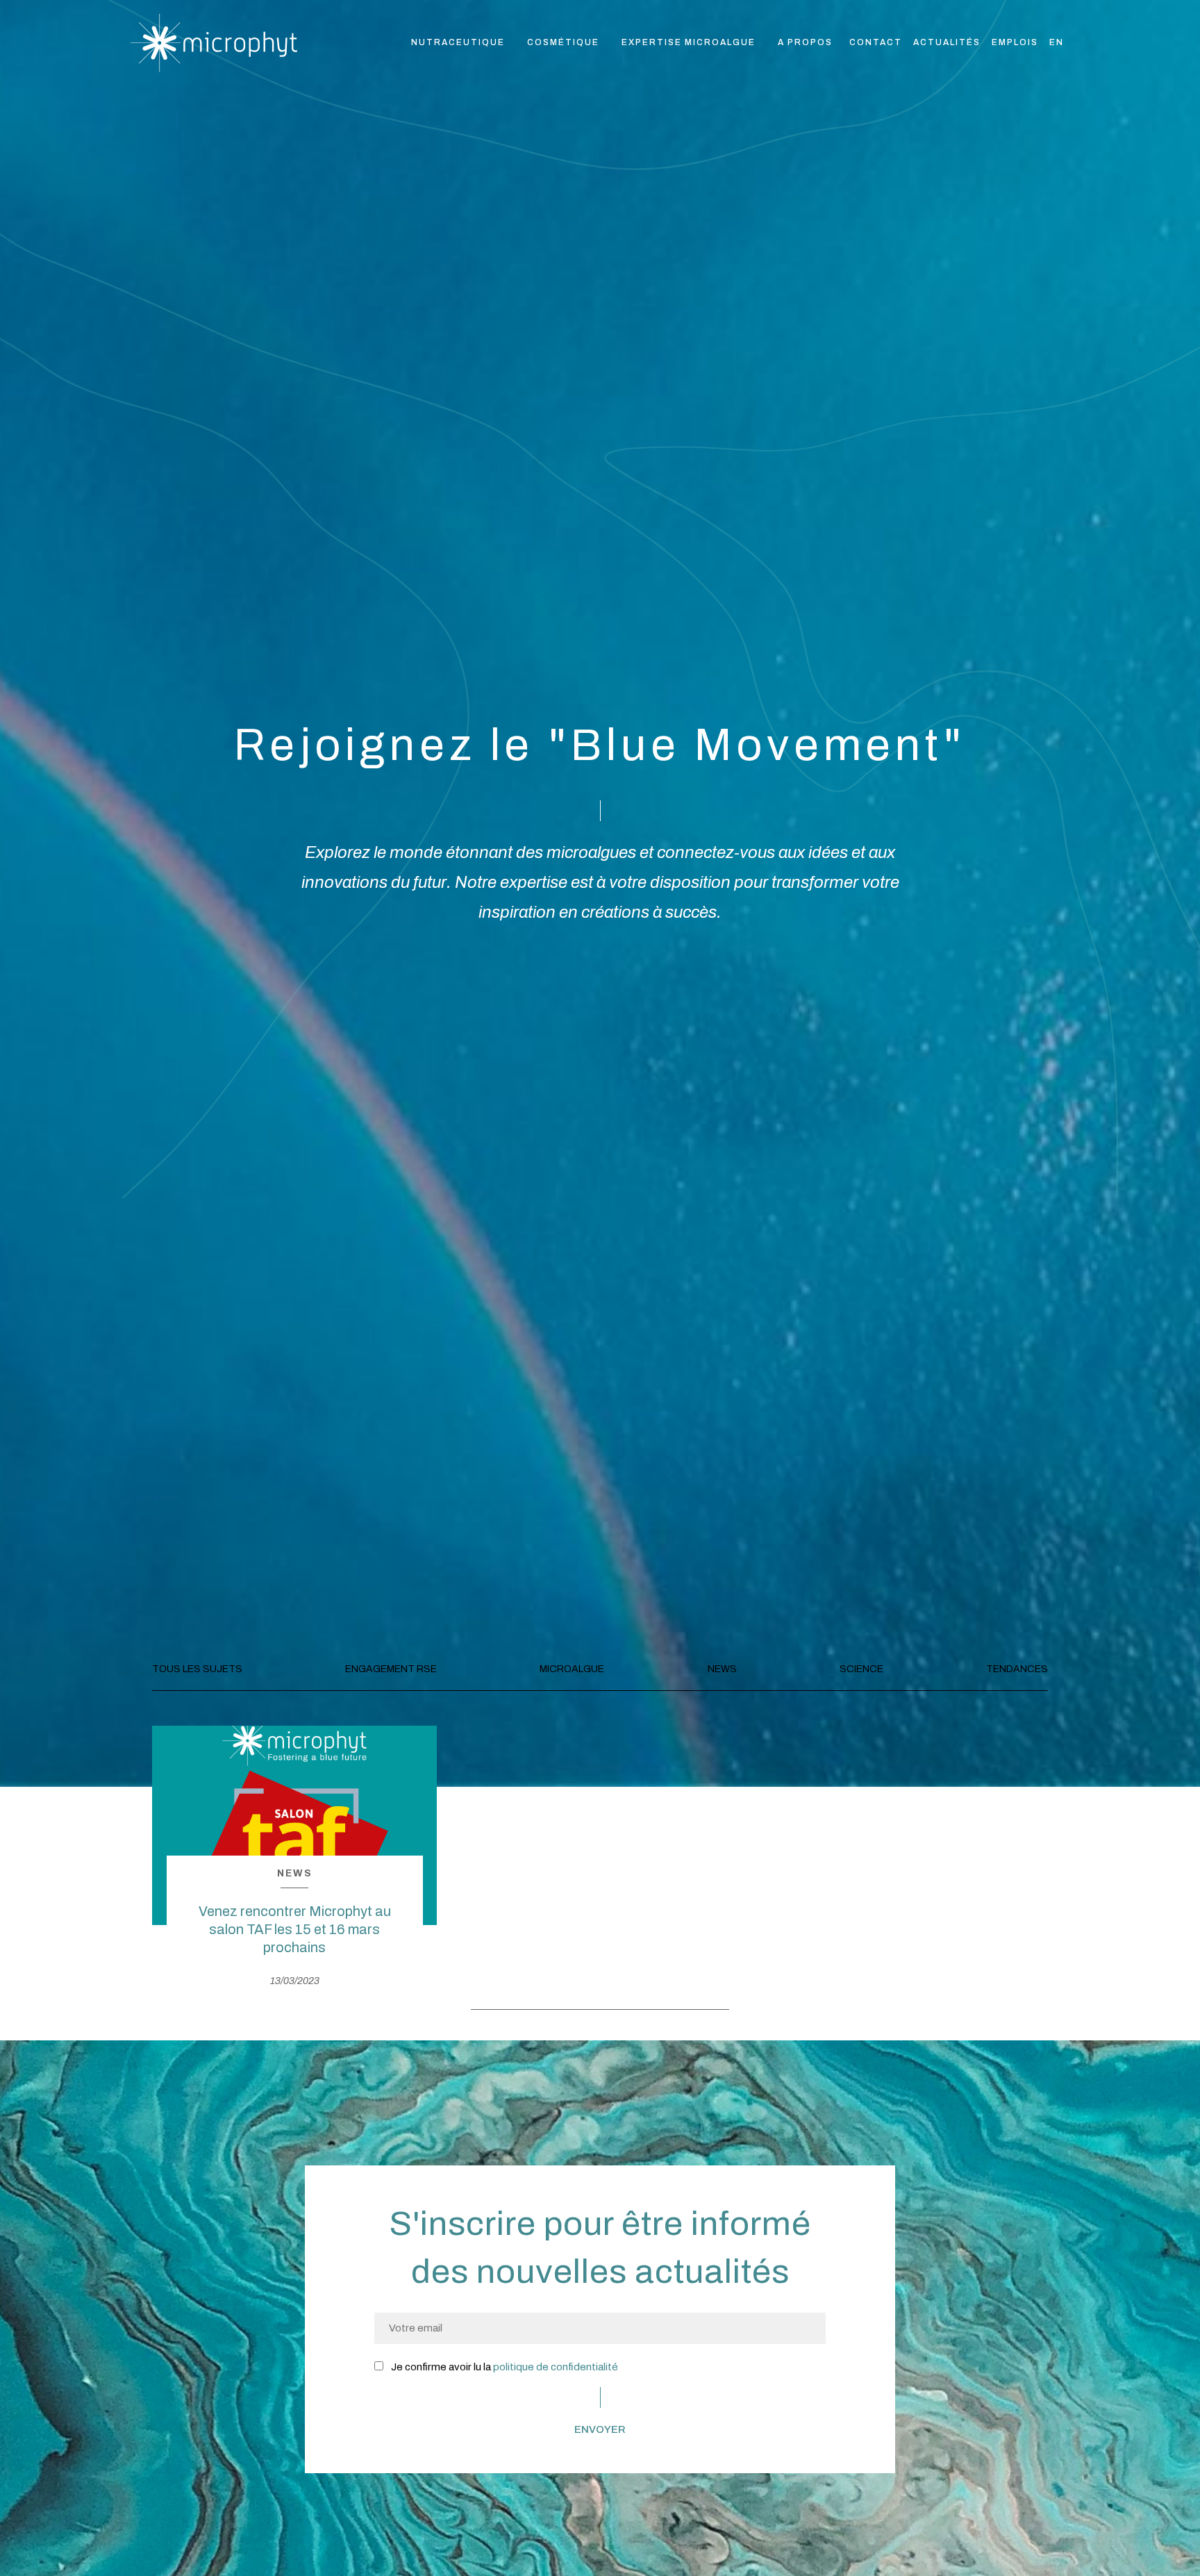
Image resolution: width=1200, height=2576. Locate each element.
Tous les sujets (197, 1669)
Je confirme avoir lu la (503, 2367)
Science (861, 1669)
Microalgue (572, 1669)
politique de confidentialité (556, 2367)
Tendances (1017, 1669)
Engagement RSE (391, 1669)
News (722, 1669)
